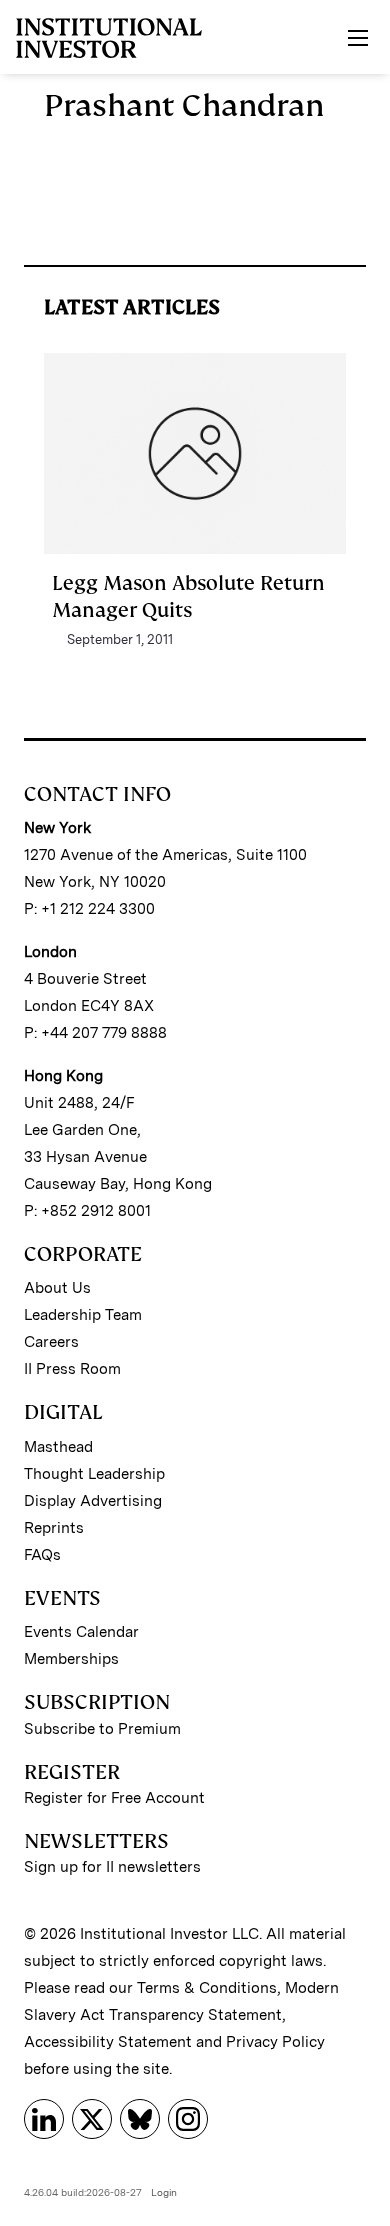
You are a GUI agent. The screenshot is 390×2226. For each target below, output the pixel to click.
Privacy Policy (275, 2042)
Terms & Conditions (207, 1988)
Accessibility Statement (108, 2042)
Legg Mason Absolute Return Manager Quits (188, 596)
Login (164, 2192)
